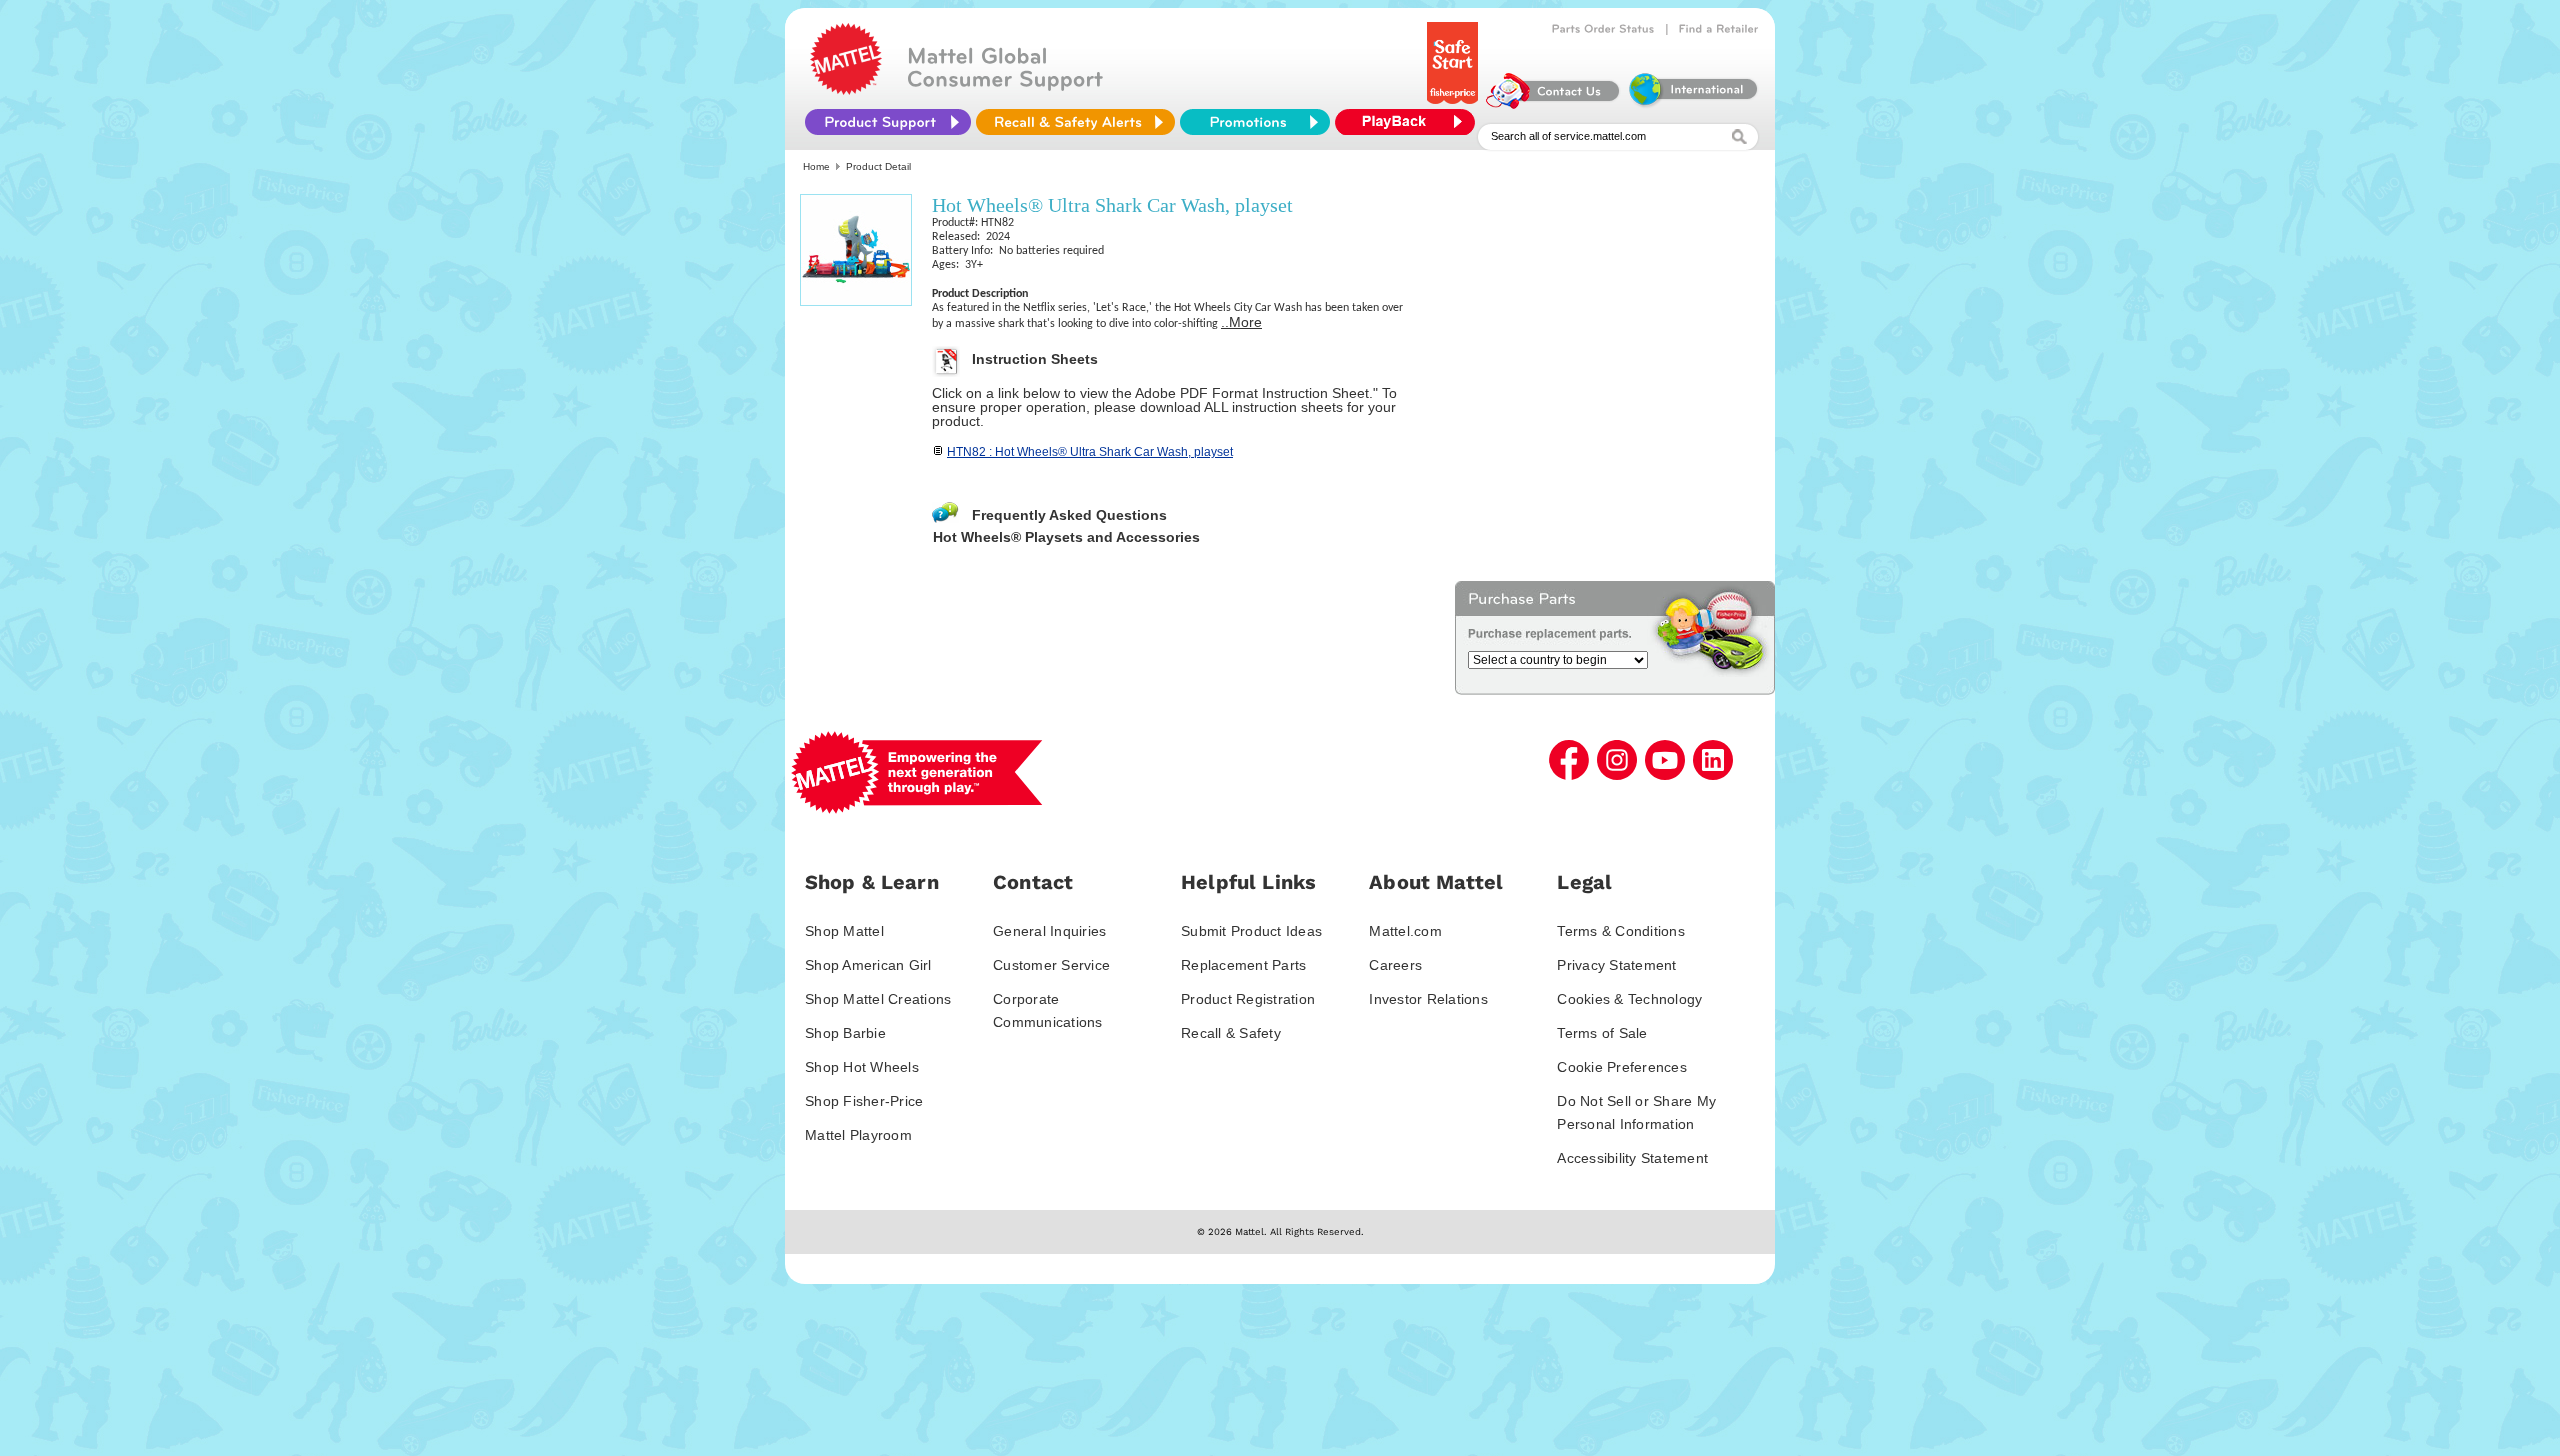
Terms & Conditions (1621, 931)
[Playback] (1410, 122)
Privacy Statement (1616, 965)
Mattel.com (1405, 931)
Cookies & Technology (1629, 999)
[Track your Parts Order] (1603, 29)
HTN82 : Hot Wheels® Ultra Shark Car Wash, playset (1090, 452)
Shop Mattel (844, 931)
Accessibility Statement (1632, 1158)
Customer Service (1051, 965)
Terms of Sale (1602, 1033)
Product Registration (1248, 999)
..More (1241, 322)
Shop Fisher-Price (864, 1101)
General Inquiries (1049, 931)
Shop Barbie (845, 1033)
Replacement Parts (1243, 965)
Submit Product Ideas (1251, 931)
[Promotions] (1255, 122)
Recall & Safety (1231, 1033)
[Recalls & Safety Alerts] (1075, 122)
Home (816, 166)
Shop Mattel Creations (878, 999)
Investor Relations (1428, 999)
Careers (1395, 965)
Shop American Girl (868, 965)
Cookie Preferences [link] (1622, 1067)
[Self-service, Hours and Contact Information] (1553, 104)
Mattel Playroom (858, 1135)
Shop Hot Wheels (862, 1067)
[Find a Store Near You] (1719, 29)
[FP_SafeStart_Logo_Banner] (1454, 104)
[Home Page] (846, 90)
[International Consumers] (1692, 104)
